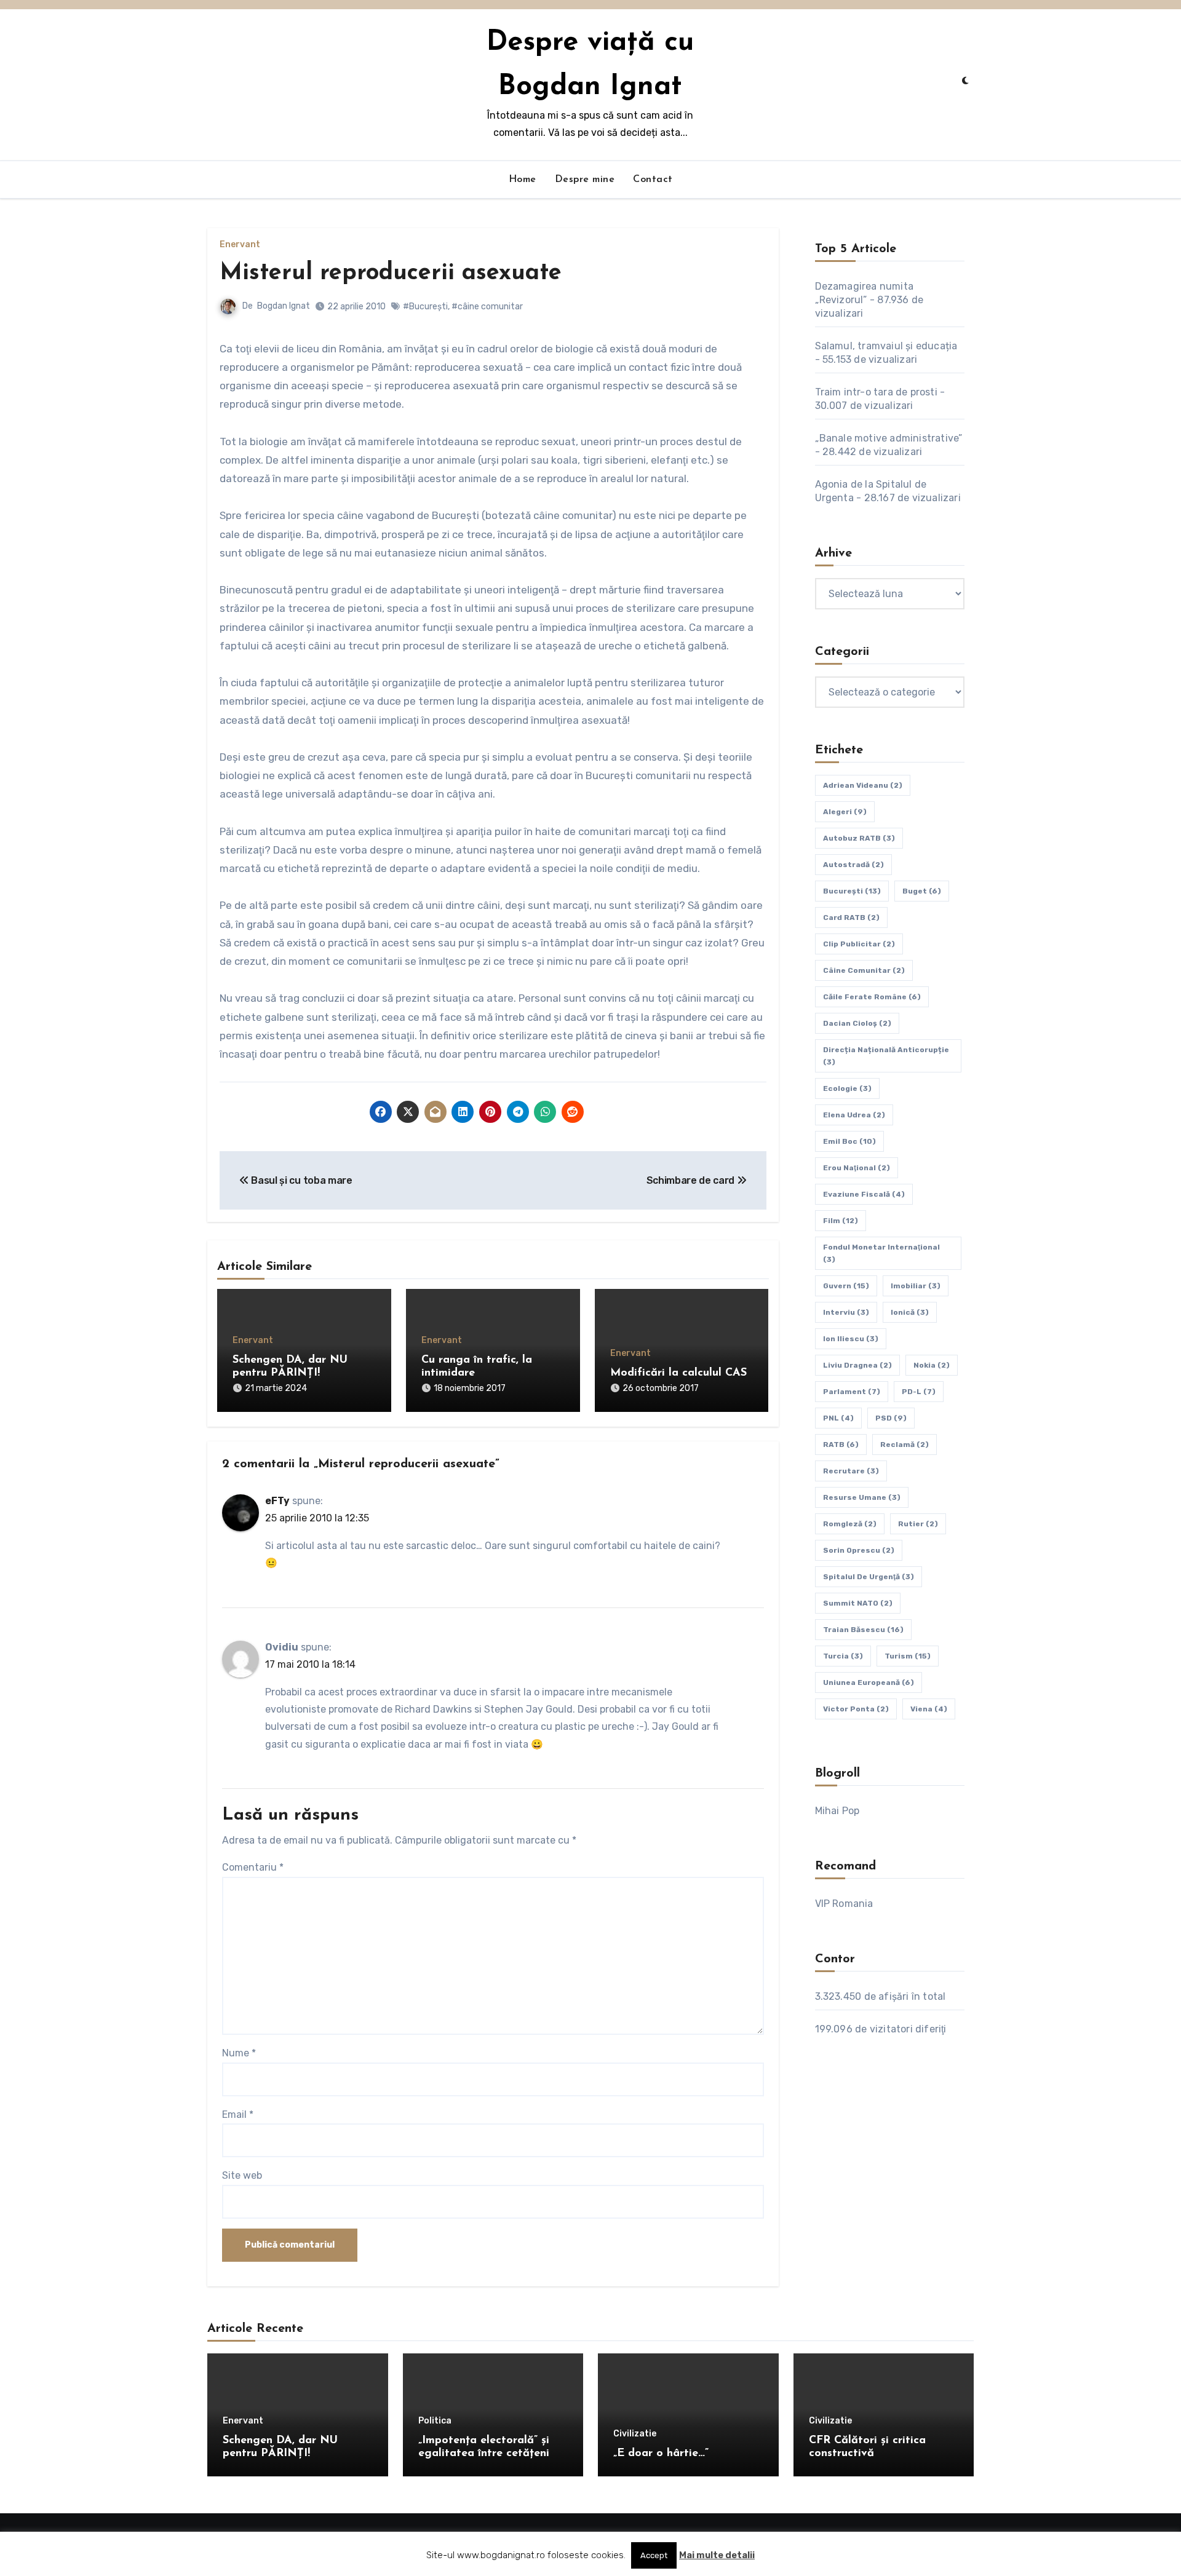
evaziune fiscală (864, 1194)
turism (908, 1656)
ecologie (847, 1088)
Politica (435, 2421)
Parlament (852, 1392)
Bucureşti (852, 891)
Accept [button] (654, 2555)
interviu (846, 1312)
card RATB (851, 917)
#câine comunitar (487, 307)
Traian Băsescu (863, 1630)
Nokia (932, 1365)
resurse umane (862, 1497)
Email (238, 2114)
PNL (838, 1418)
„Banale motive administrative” (889, 438)
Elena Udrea (854, 1115)
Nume (239, 2053)
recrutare (851, 1471)
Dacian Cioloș (857, 1023)
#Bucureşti (425, 307)
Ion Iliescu (851, 1339)
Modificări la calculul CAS (678, 1373)
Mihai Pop (837, 1811)
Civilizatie (635, 2434)
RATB (841, 1445)
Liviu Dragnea (857, 1365)
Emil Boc (849, 1141)
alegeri (845, 812)
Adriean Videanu (863, 785)
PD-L (919, 1392)
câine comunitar (864, 970)
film (841, 1221)
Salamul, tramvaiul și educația (886, 346)
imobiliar (916, 1286)
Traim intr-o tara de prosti (876, 392)
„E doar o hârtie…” (661, 2454)
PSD (891, 1418)
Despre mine (585, 180)
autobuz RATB (859, 838)
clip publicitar (859, 944)
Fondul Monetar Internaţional (881, 1253)
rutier (918, 1524)
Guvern (846, 1286)
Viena (929, 1709)
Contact (653, 180)
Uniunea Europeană (869, 1682)
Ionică (910, 1312)
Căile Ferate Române (872, 997)
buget (922, 891)
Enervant (240, 245)
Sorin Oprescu (859, 1550)
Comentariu (253, 1867)
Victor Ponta (856, 1709)
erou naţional (857, 1168)
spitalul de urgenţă (869, 1577)
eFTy (277, 1501)
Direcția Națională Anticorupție (886, 1056)
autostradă (853, 865)
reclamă (905, 1445)
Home (523, 180)
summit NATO (858, 1603)
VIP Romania (844, 1904)
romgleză (850, 1524)
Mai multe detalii (717, 2555)
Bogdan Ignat (284, 306)
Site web (242, 2175)
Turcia (843, 1656)
